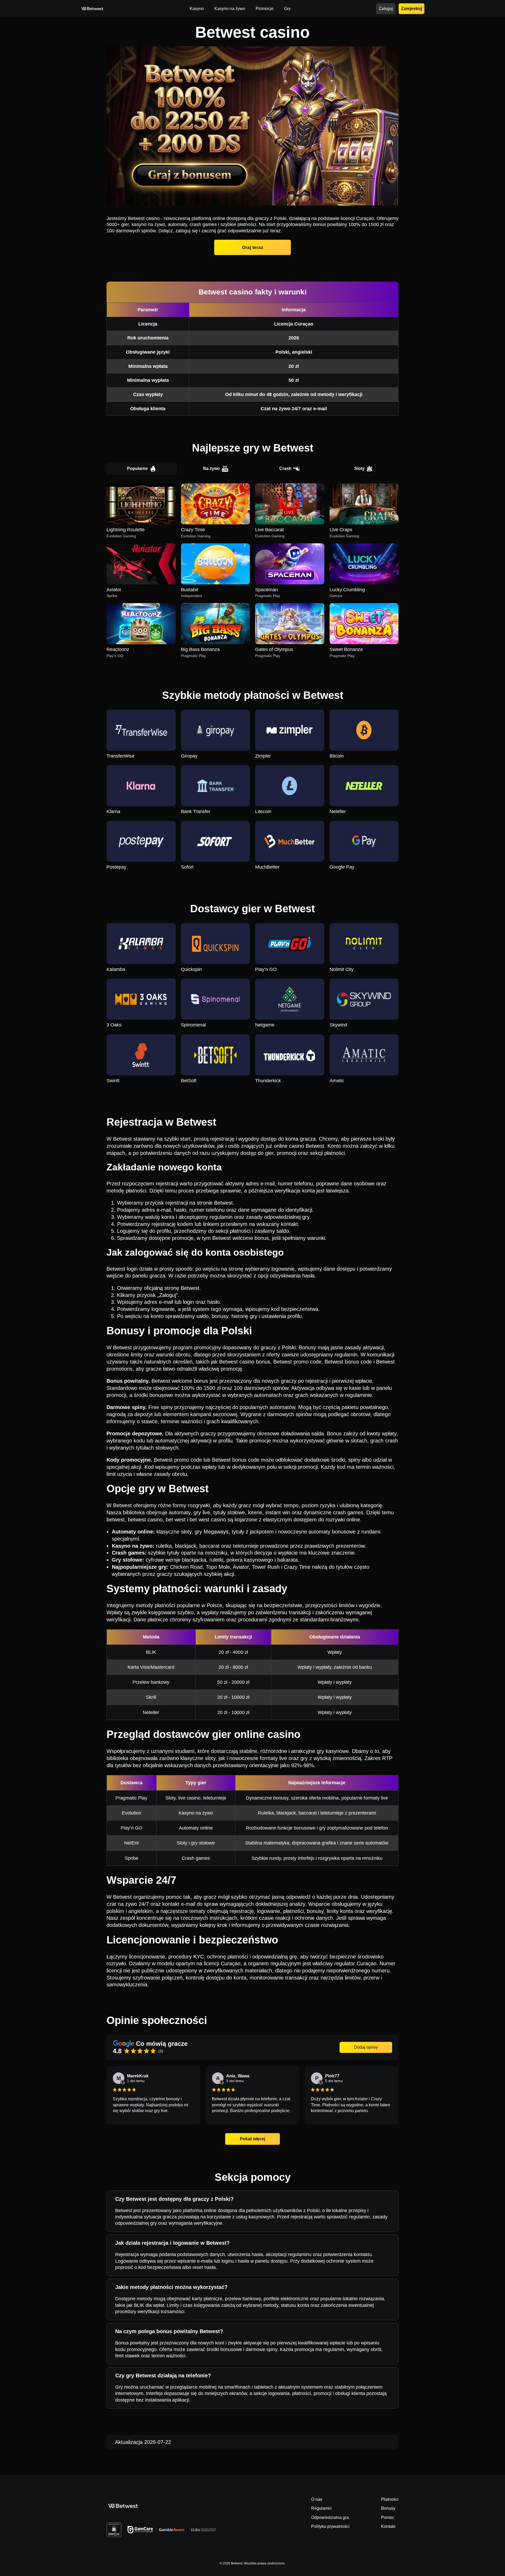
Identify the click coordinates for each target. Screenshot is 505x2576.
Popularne (137, 468)
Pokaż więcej (252, 2139)
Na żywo (211, 468)
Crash (285, 468)
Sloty (359, 468)
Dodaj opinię (366, 2047)
